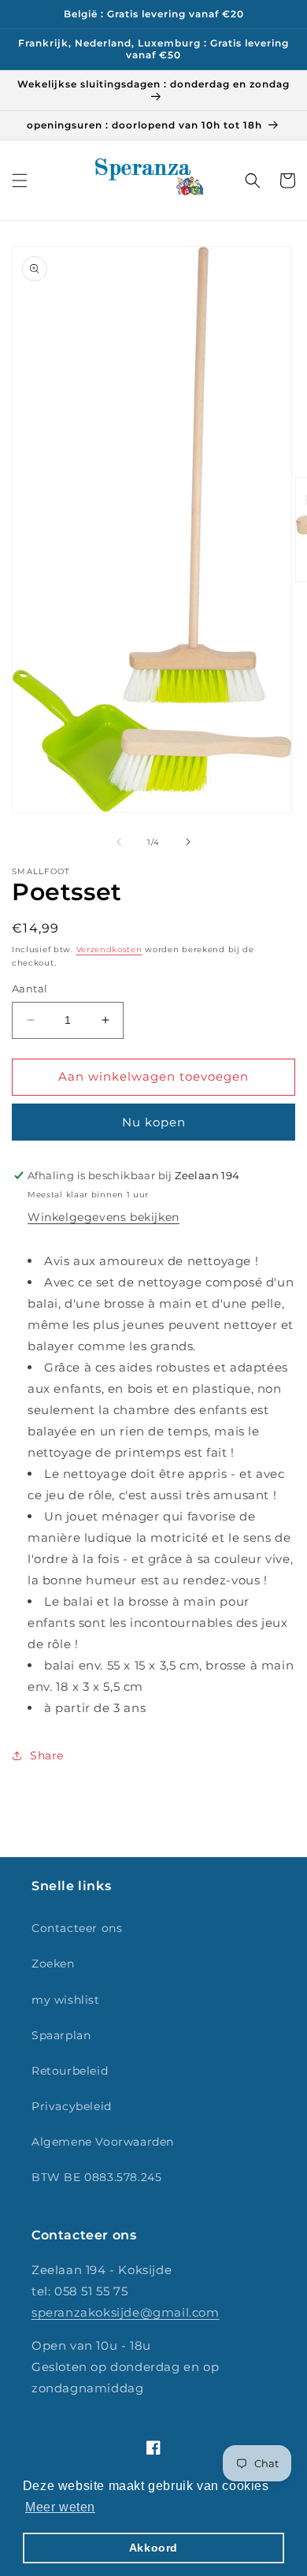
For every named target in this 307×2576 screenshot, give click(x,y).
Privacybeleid (72, 2106)
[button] (20, 181)
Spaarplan (61, 2035)
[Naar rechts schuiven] (188, 842)
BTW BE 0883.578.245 (96, 2177)
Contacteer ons (77, 1928)
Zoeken (53, 1964)
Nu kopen (154, 1122)
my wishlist (66, 2000)
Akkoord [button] (153, 2548)
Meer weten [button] (60, 2507)
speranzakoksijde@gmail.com (126, 2312)
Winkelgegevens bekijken (104, 1217)
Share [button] (47, 1755)
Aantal (30, 988)
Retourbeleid (70, 2071)
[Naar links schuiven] (119, 842)
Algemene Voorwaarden (103, 2142)
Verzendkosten (109, 949)
